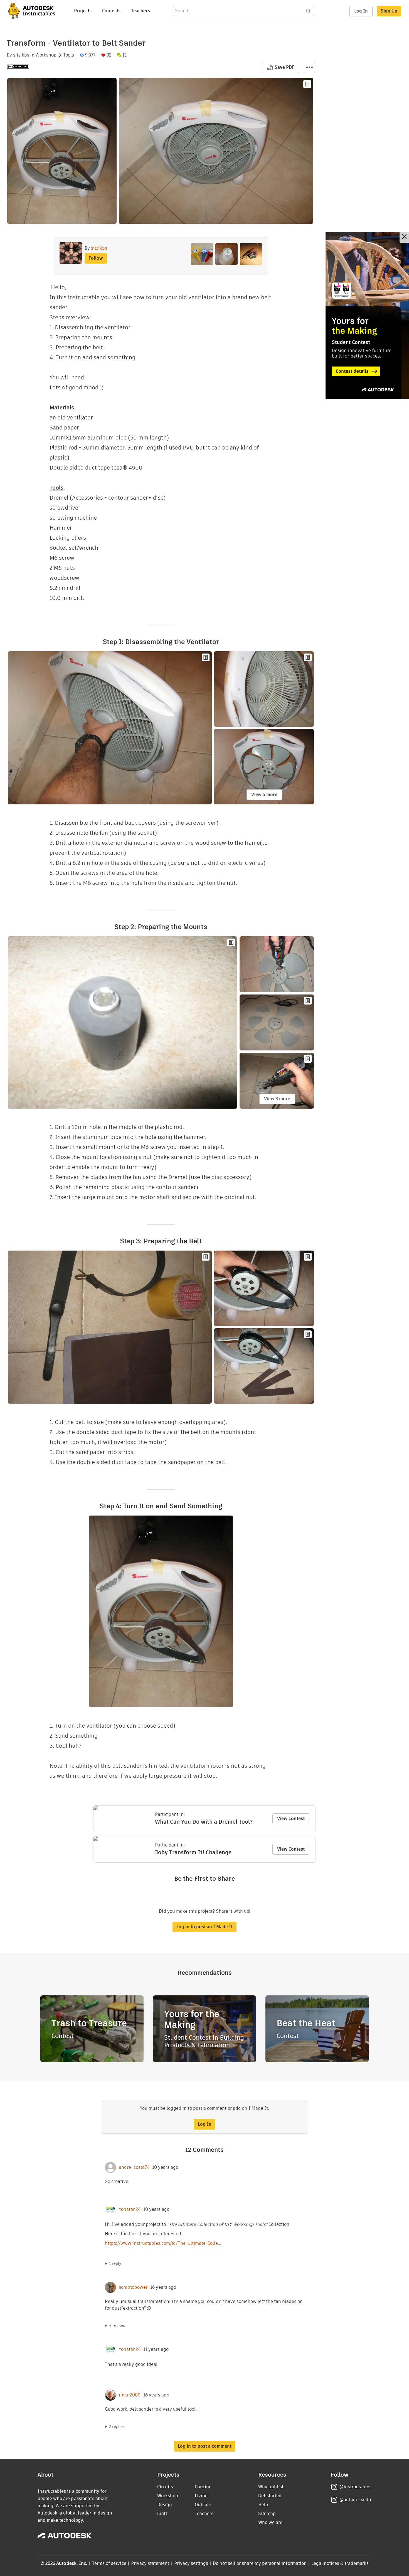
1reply (115, 2263)
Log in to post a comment (205, 2446)
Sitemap (267, 2514)
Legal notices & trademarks (340, 2563)
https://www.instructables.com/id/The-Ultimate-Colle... (163, 2243)
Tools (69, 55)
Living (201, 2496)
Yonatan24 (130, 2209)
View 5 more (264, 795)
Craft (162, 2514)
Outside (203, 2505)
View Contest (291, 1819)
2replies (117, 2427)
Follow (96, 258)
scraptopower (133, 2287)
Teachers (141, 11)
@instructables (355, 2487)
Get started (270, 2496)
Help (263, 2505)
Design (165, 2505)
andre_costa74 (134, 2167)
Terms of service (109, 2563)
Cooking (203, 2487)
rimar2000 (130, 2395)
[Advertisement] (367, 315)
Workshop (46, 55)
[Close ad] (404, 237)
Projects (83, 11)
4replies (117, 2325)
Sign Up (389, 11)
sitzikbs (21, 55)
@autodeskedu (355, 2500)
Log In (361, 11)
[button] (309, 67)
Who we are (270, 2522)
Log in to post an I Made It (204, 1927)
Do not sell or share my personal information (260, 2563)
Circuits (165, 2487)
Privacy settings (191, 2563)
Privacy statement (150, 2563)
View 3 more (277, 1099)
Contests (111, 11)
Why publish (271, 2487)
